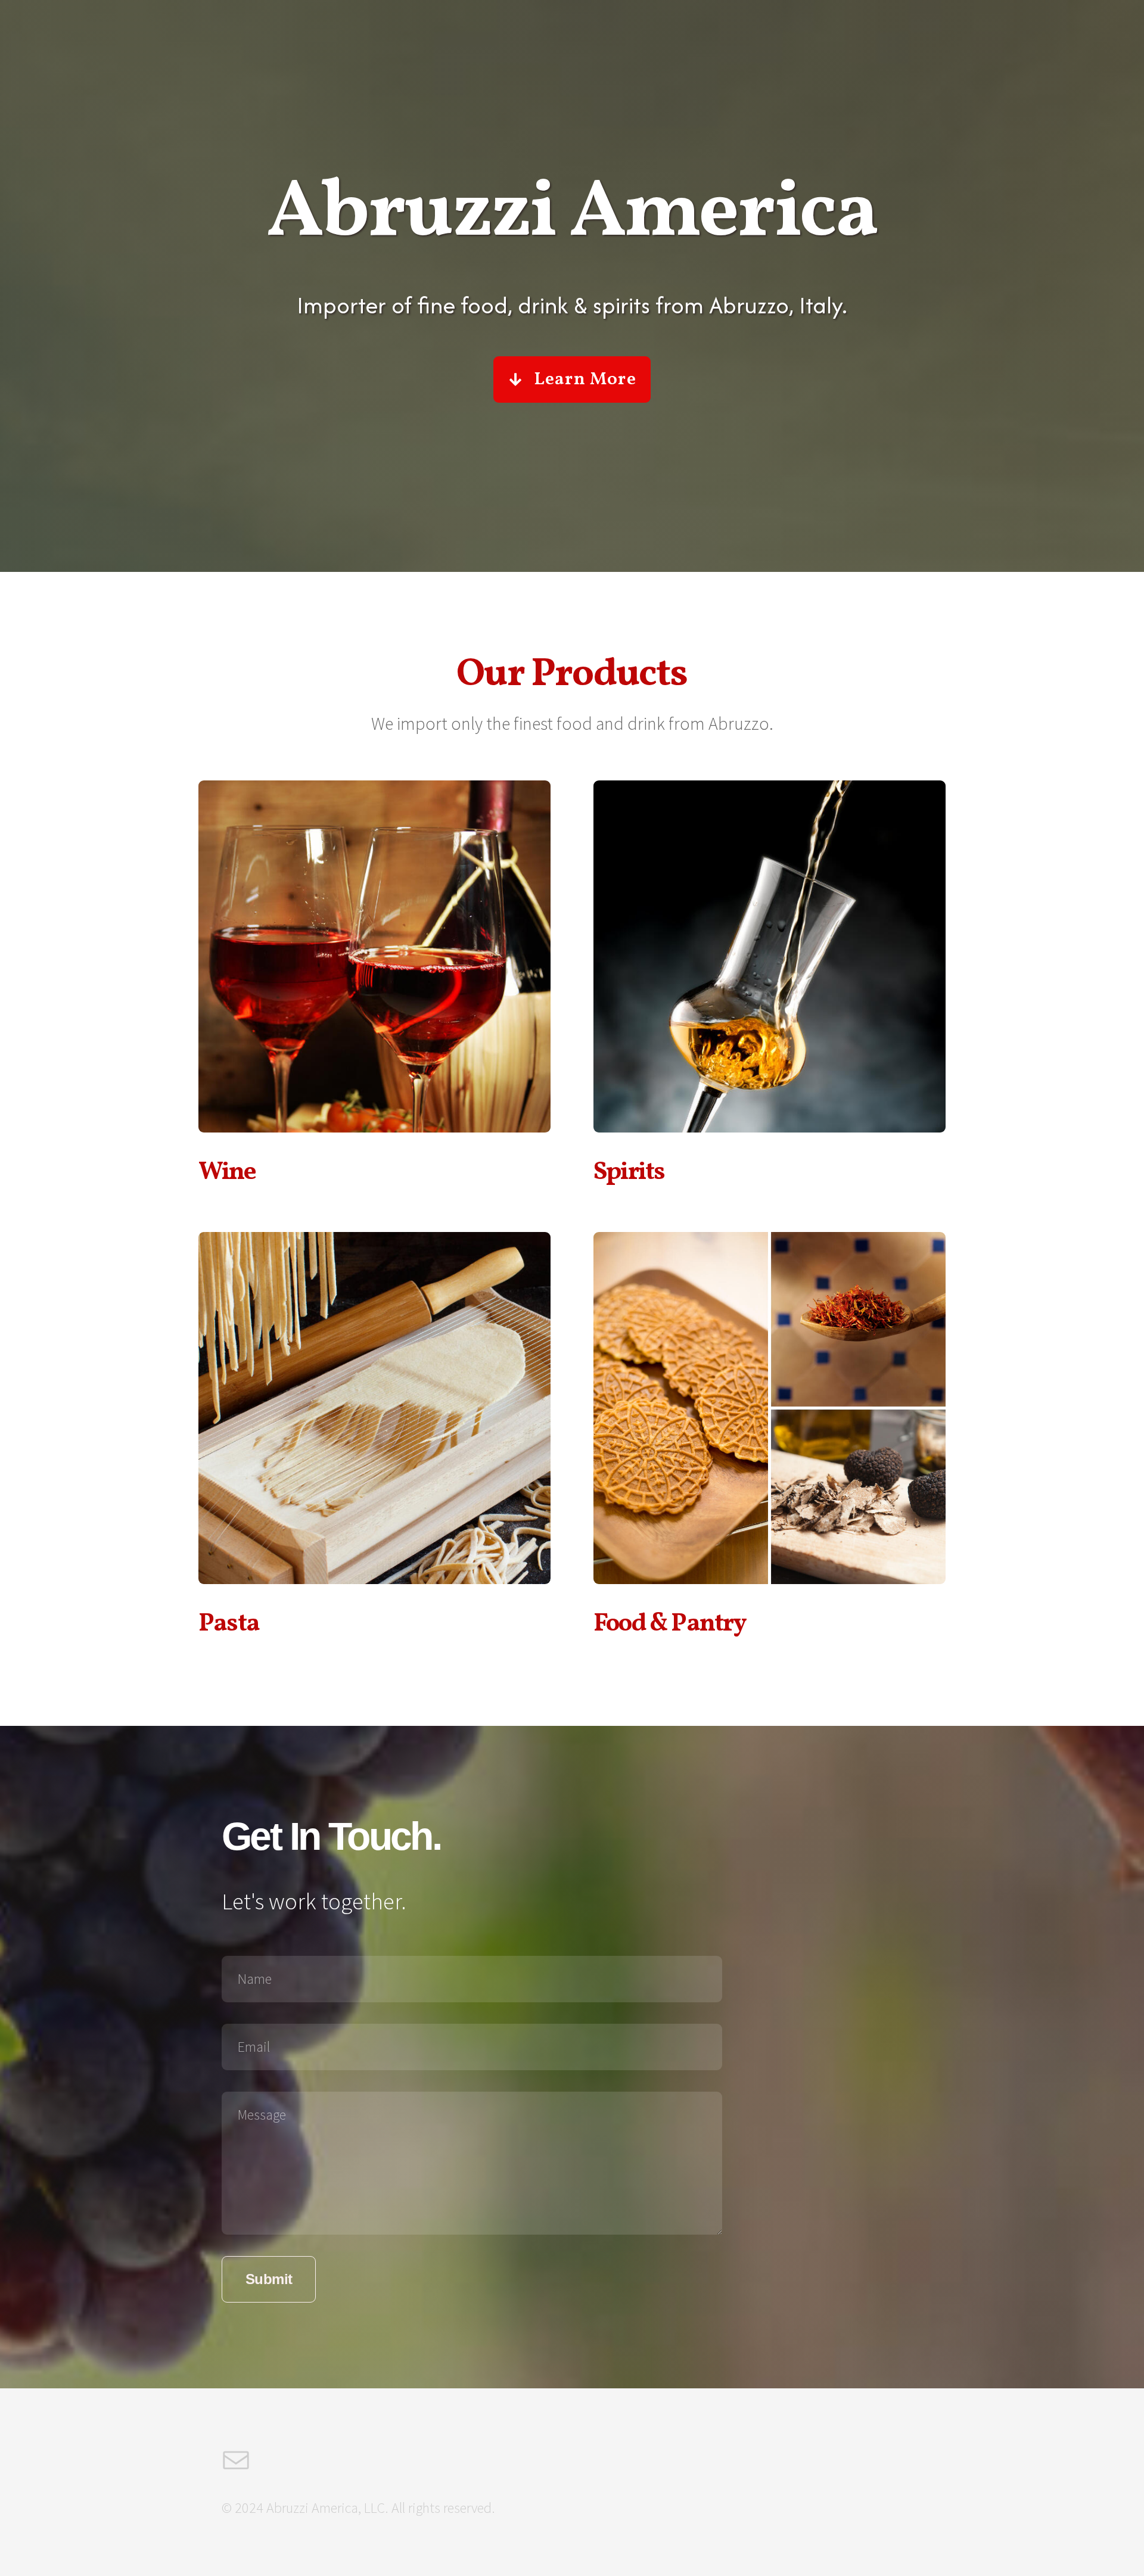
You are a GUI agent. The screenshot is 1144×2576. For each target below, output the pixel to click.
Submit (269, 2279)
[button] (572, 379)
